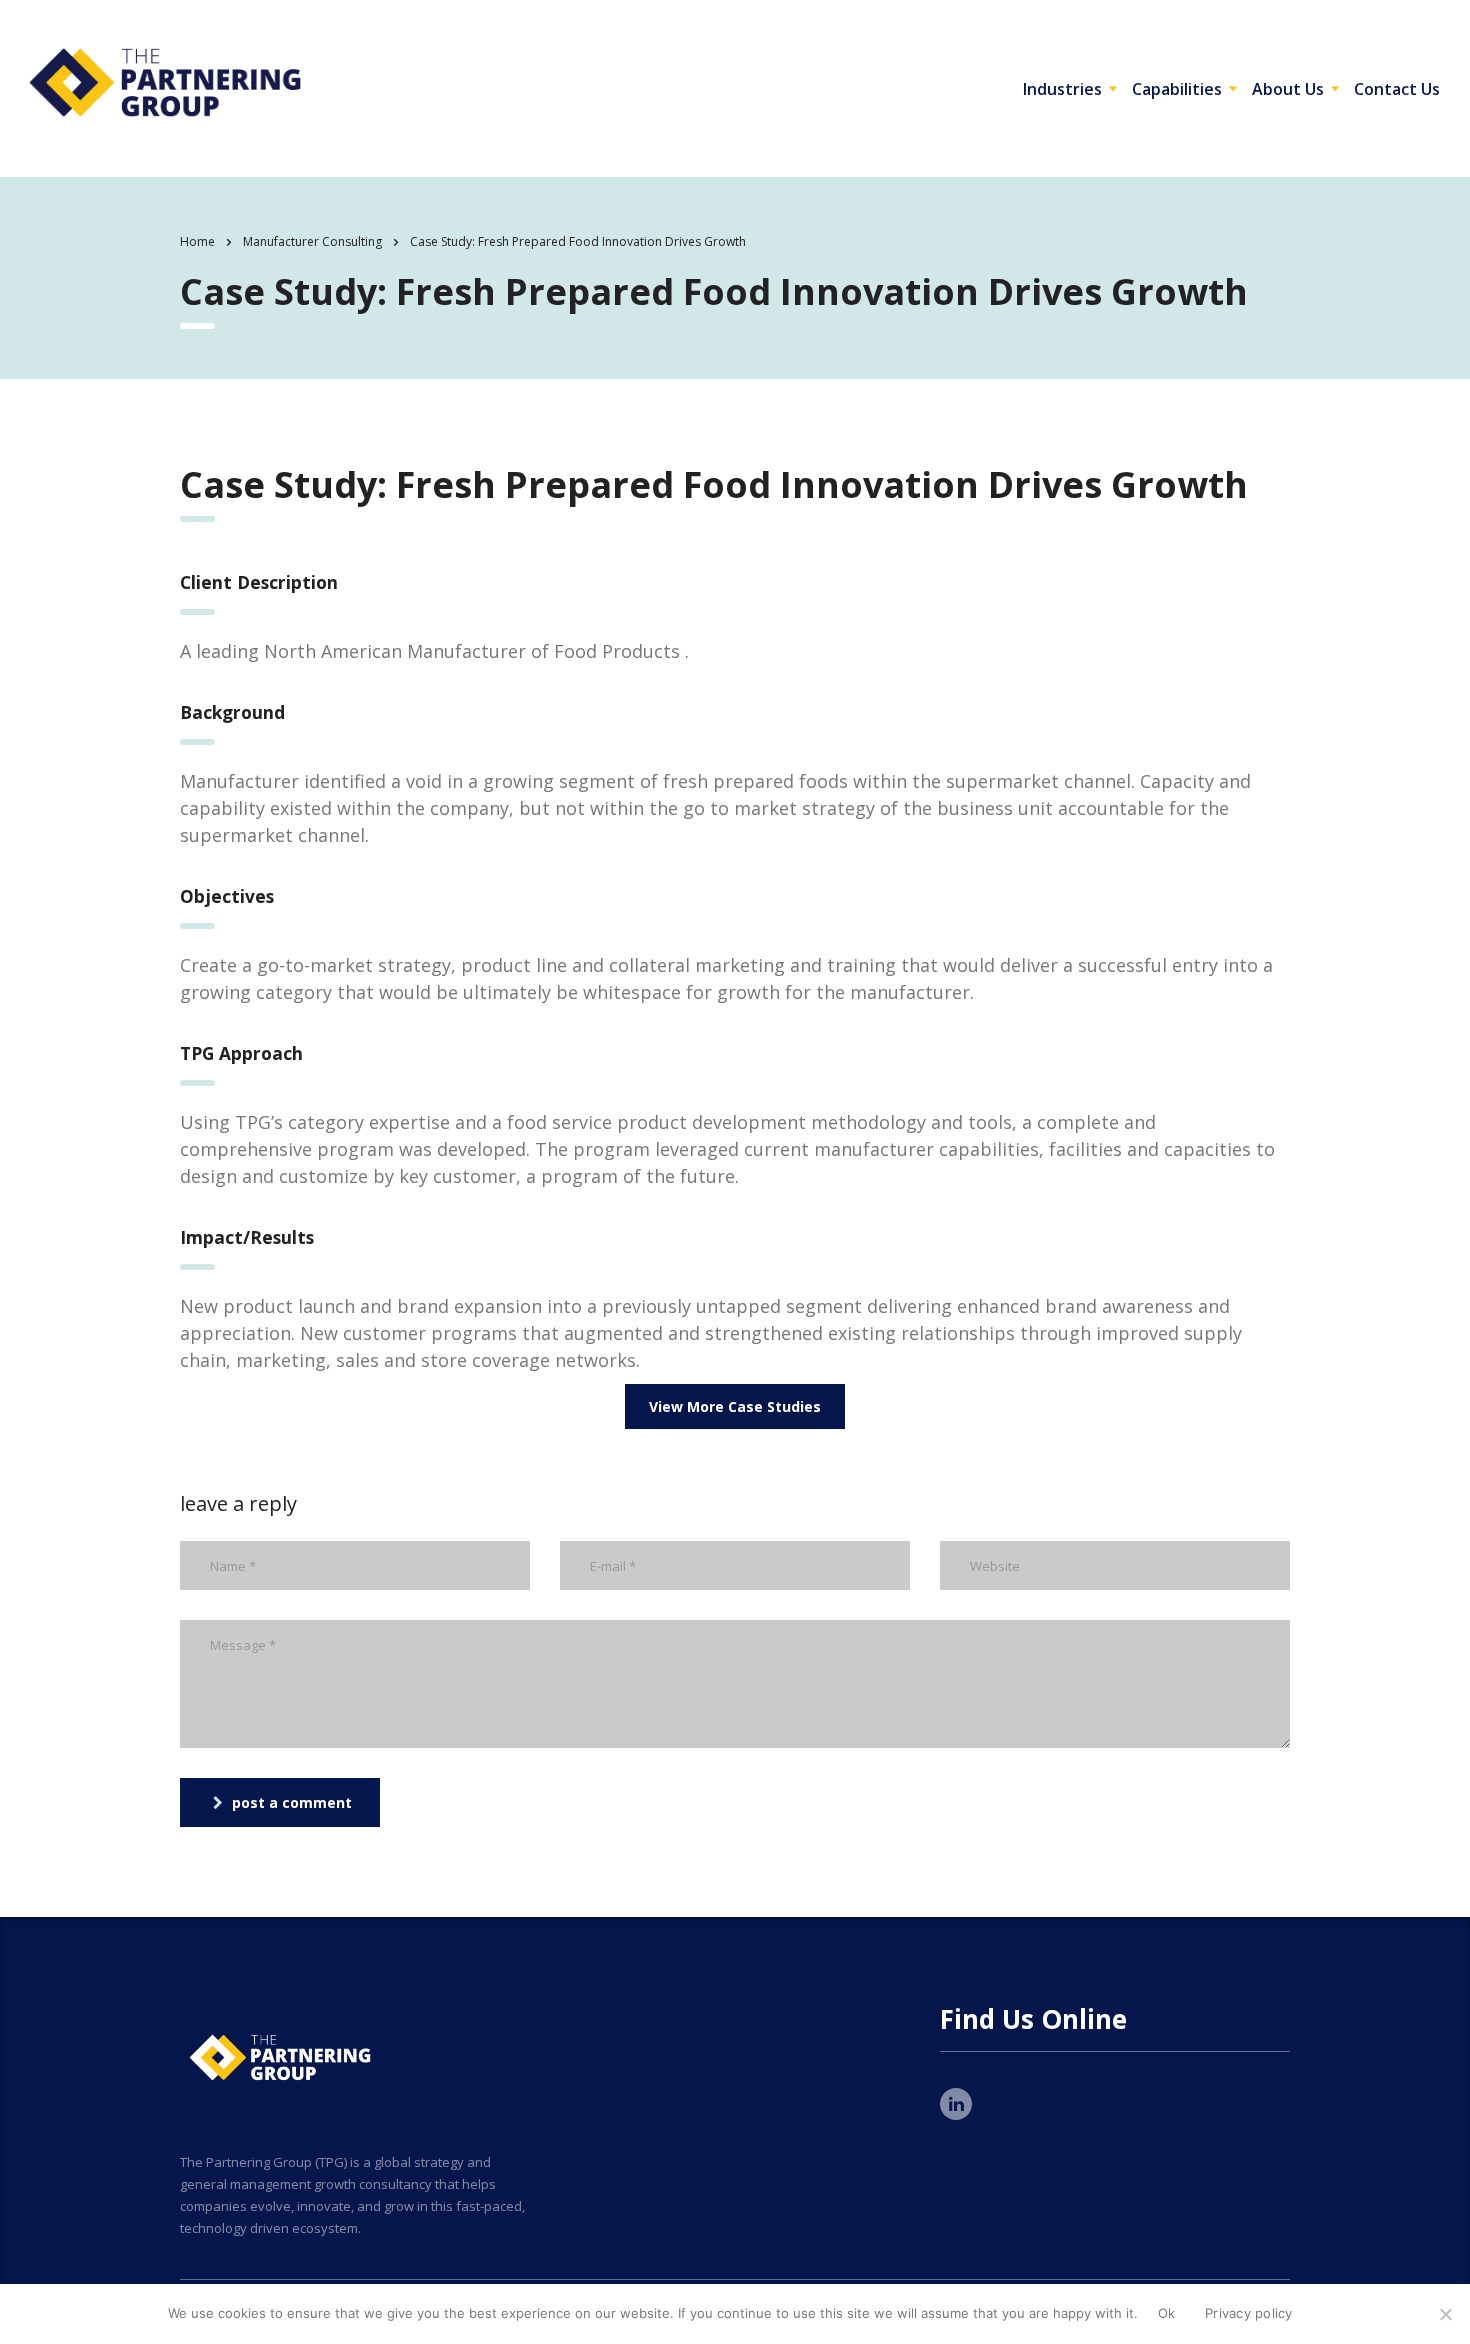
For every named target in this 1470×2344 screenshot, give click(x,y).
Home (197, 241)
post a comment (292, 1802)
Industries (1062, 89)
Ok (1167, 2313)
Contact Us (1397, 89)
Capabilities (1177, 89)
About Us (1288, 89)
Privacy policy (1249, 2313)
